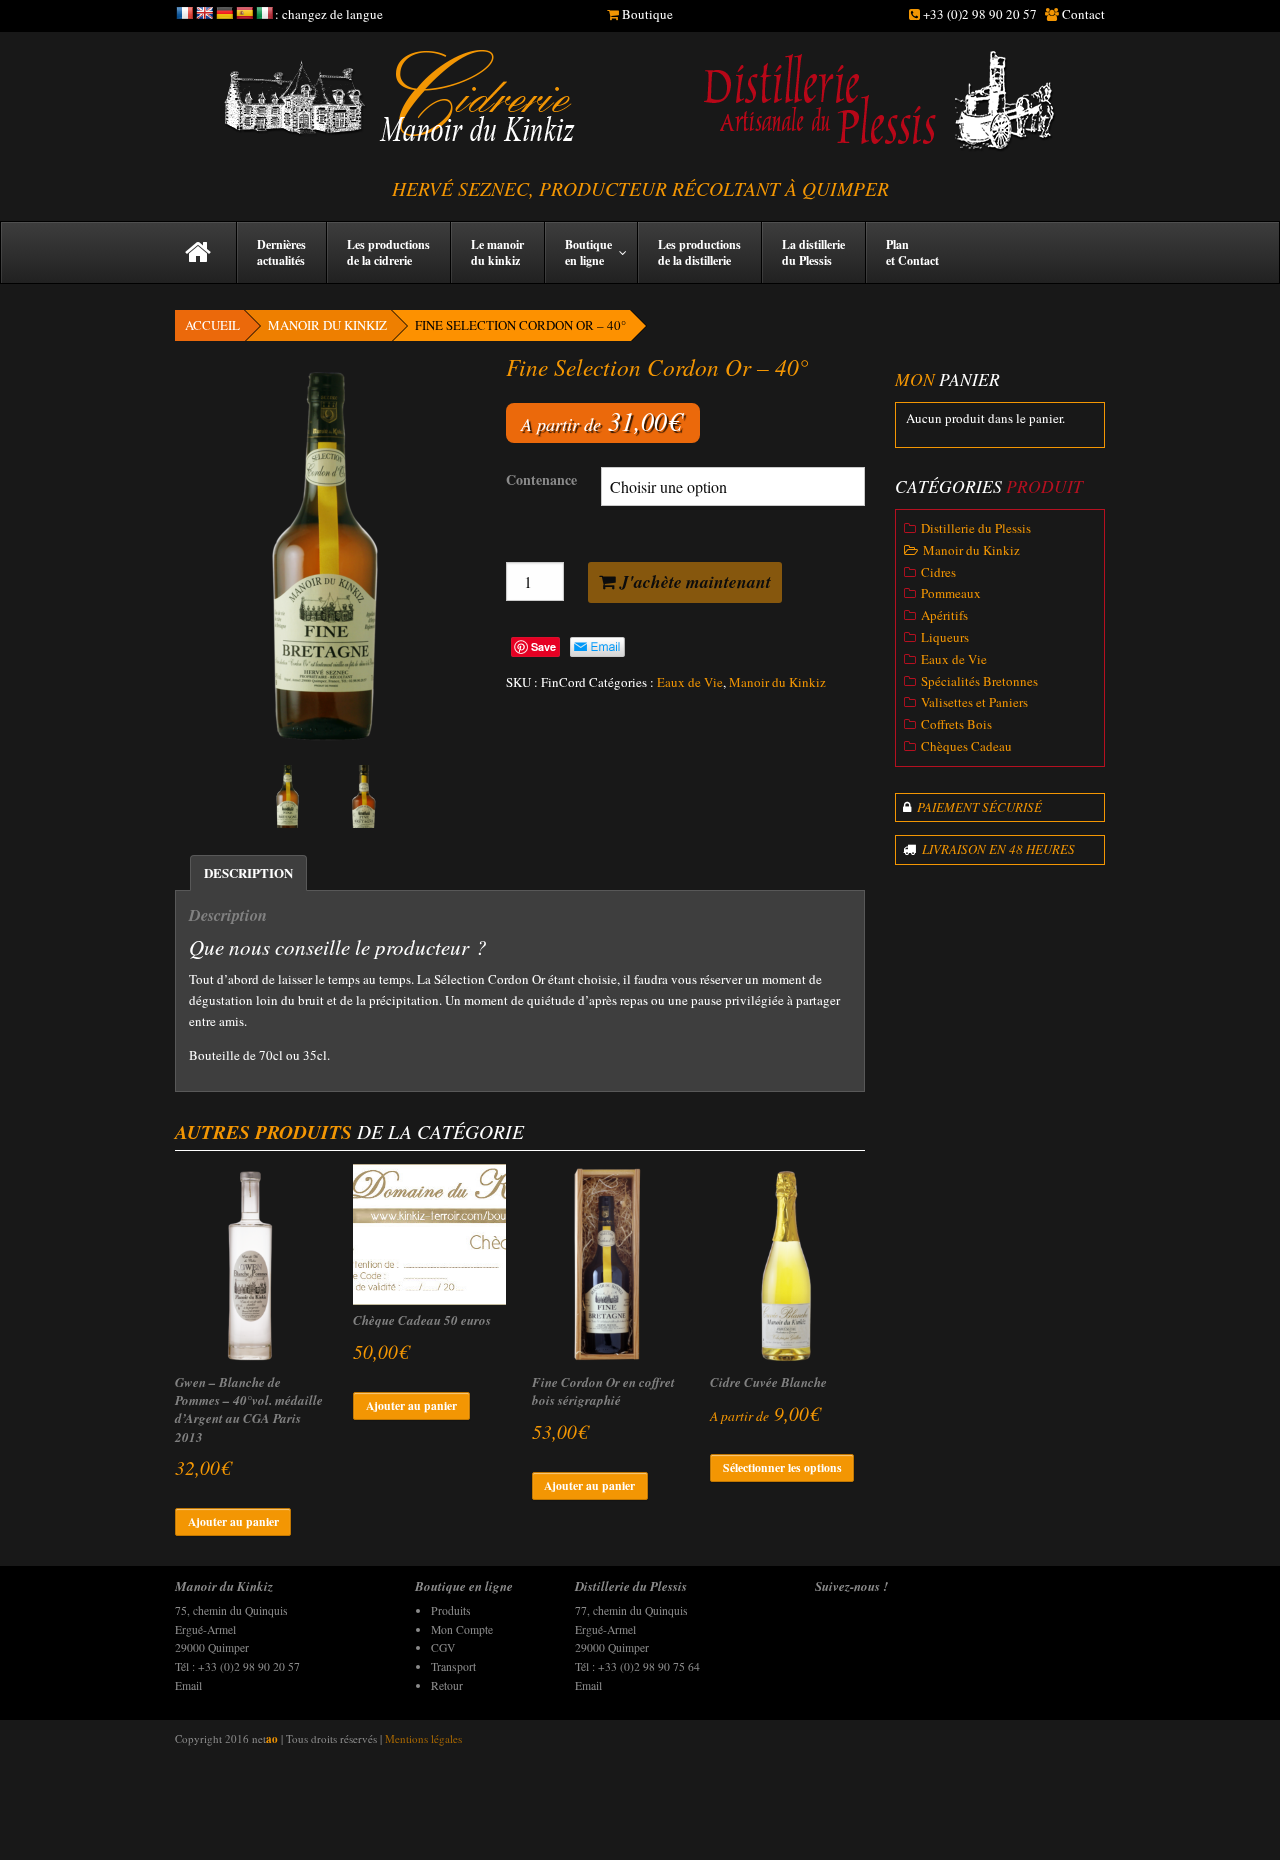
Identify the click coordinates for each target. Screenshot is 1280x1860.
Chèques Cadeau (966, 746)
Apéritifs (944, 615)
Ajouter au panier (233, 1521)
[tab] (248, 873)
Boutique (647, 14)
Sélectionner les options (782, 1467)
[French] (184, 13)
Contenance (541, 479)
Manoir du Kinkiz (327, 325)
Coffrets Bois (956, 724)
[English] (204, 13)
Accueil (212, 325)
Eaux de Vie (690, 682)
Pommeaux (951, 593)
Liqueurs (945, 637)
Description (248, 872)
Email (188, 1685)
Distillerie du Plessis (976, 528)
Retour (447, 1685)
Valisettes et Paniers (974, 702)
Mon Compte (462, 1629)
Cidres (938, 572)
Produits (451, 1610)
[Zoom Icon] (325, 554)
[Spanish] (244, 13)
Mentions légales (423, 1738)
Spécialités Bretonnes (979, 681)
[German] (224, 13)
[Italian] (264, 13)
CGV (443, 1647)
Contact (1083, 14)
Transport (453, 1666)
